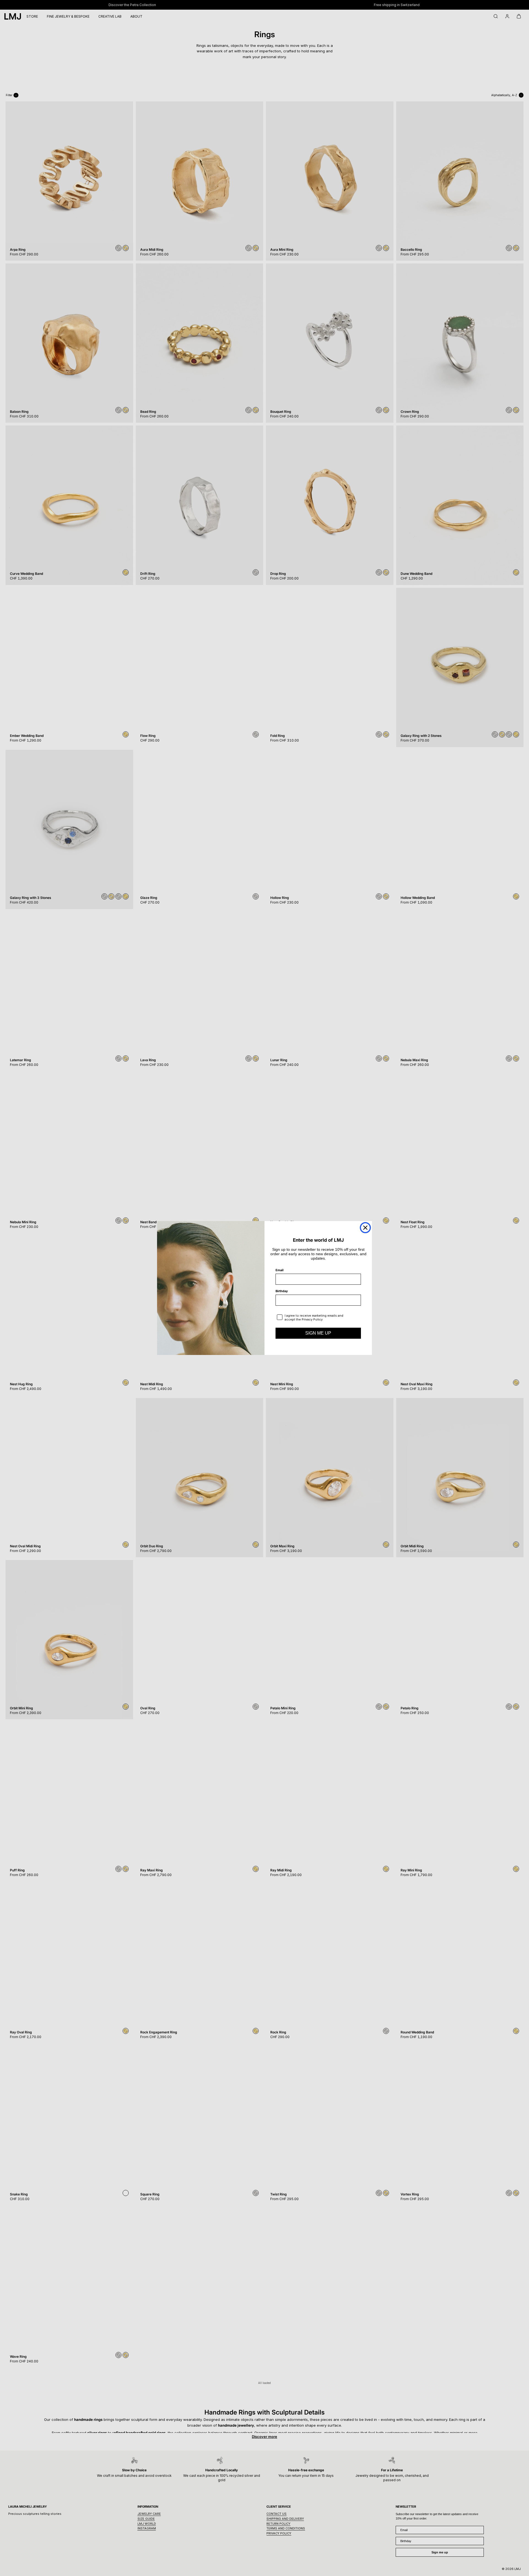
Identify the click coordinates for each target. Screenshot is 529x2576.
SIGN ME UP (318, 1333)
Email (280, 1270)
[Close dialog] (365, 1228)
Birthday (282, 1291)
